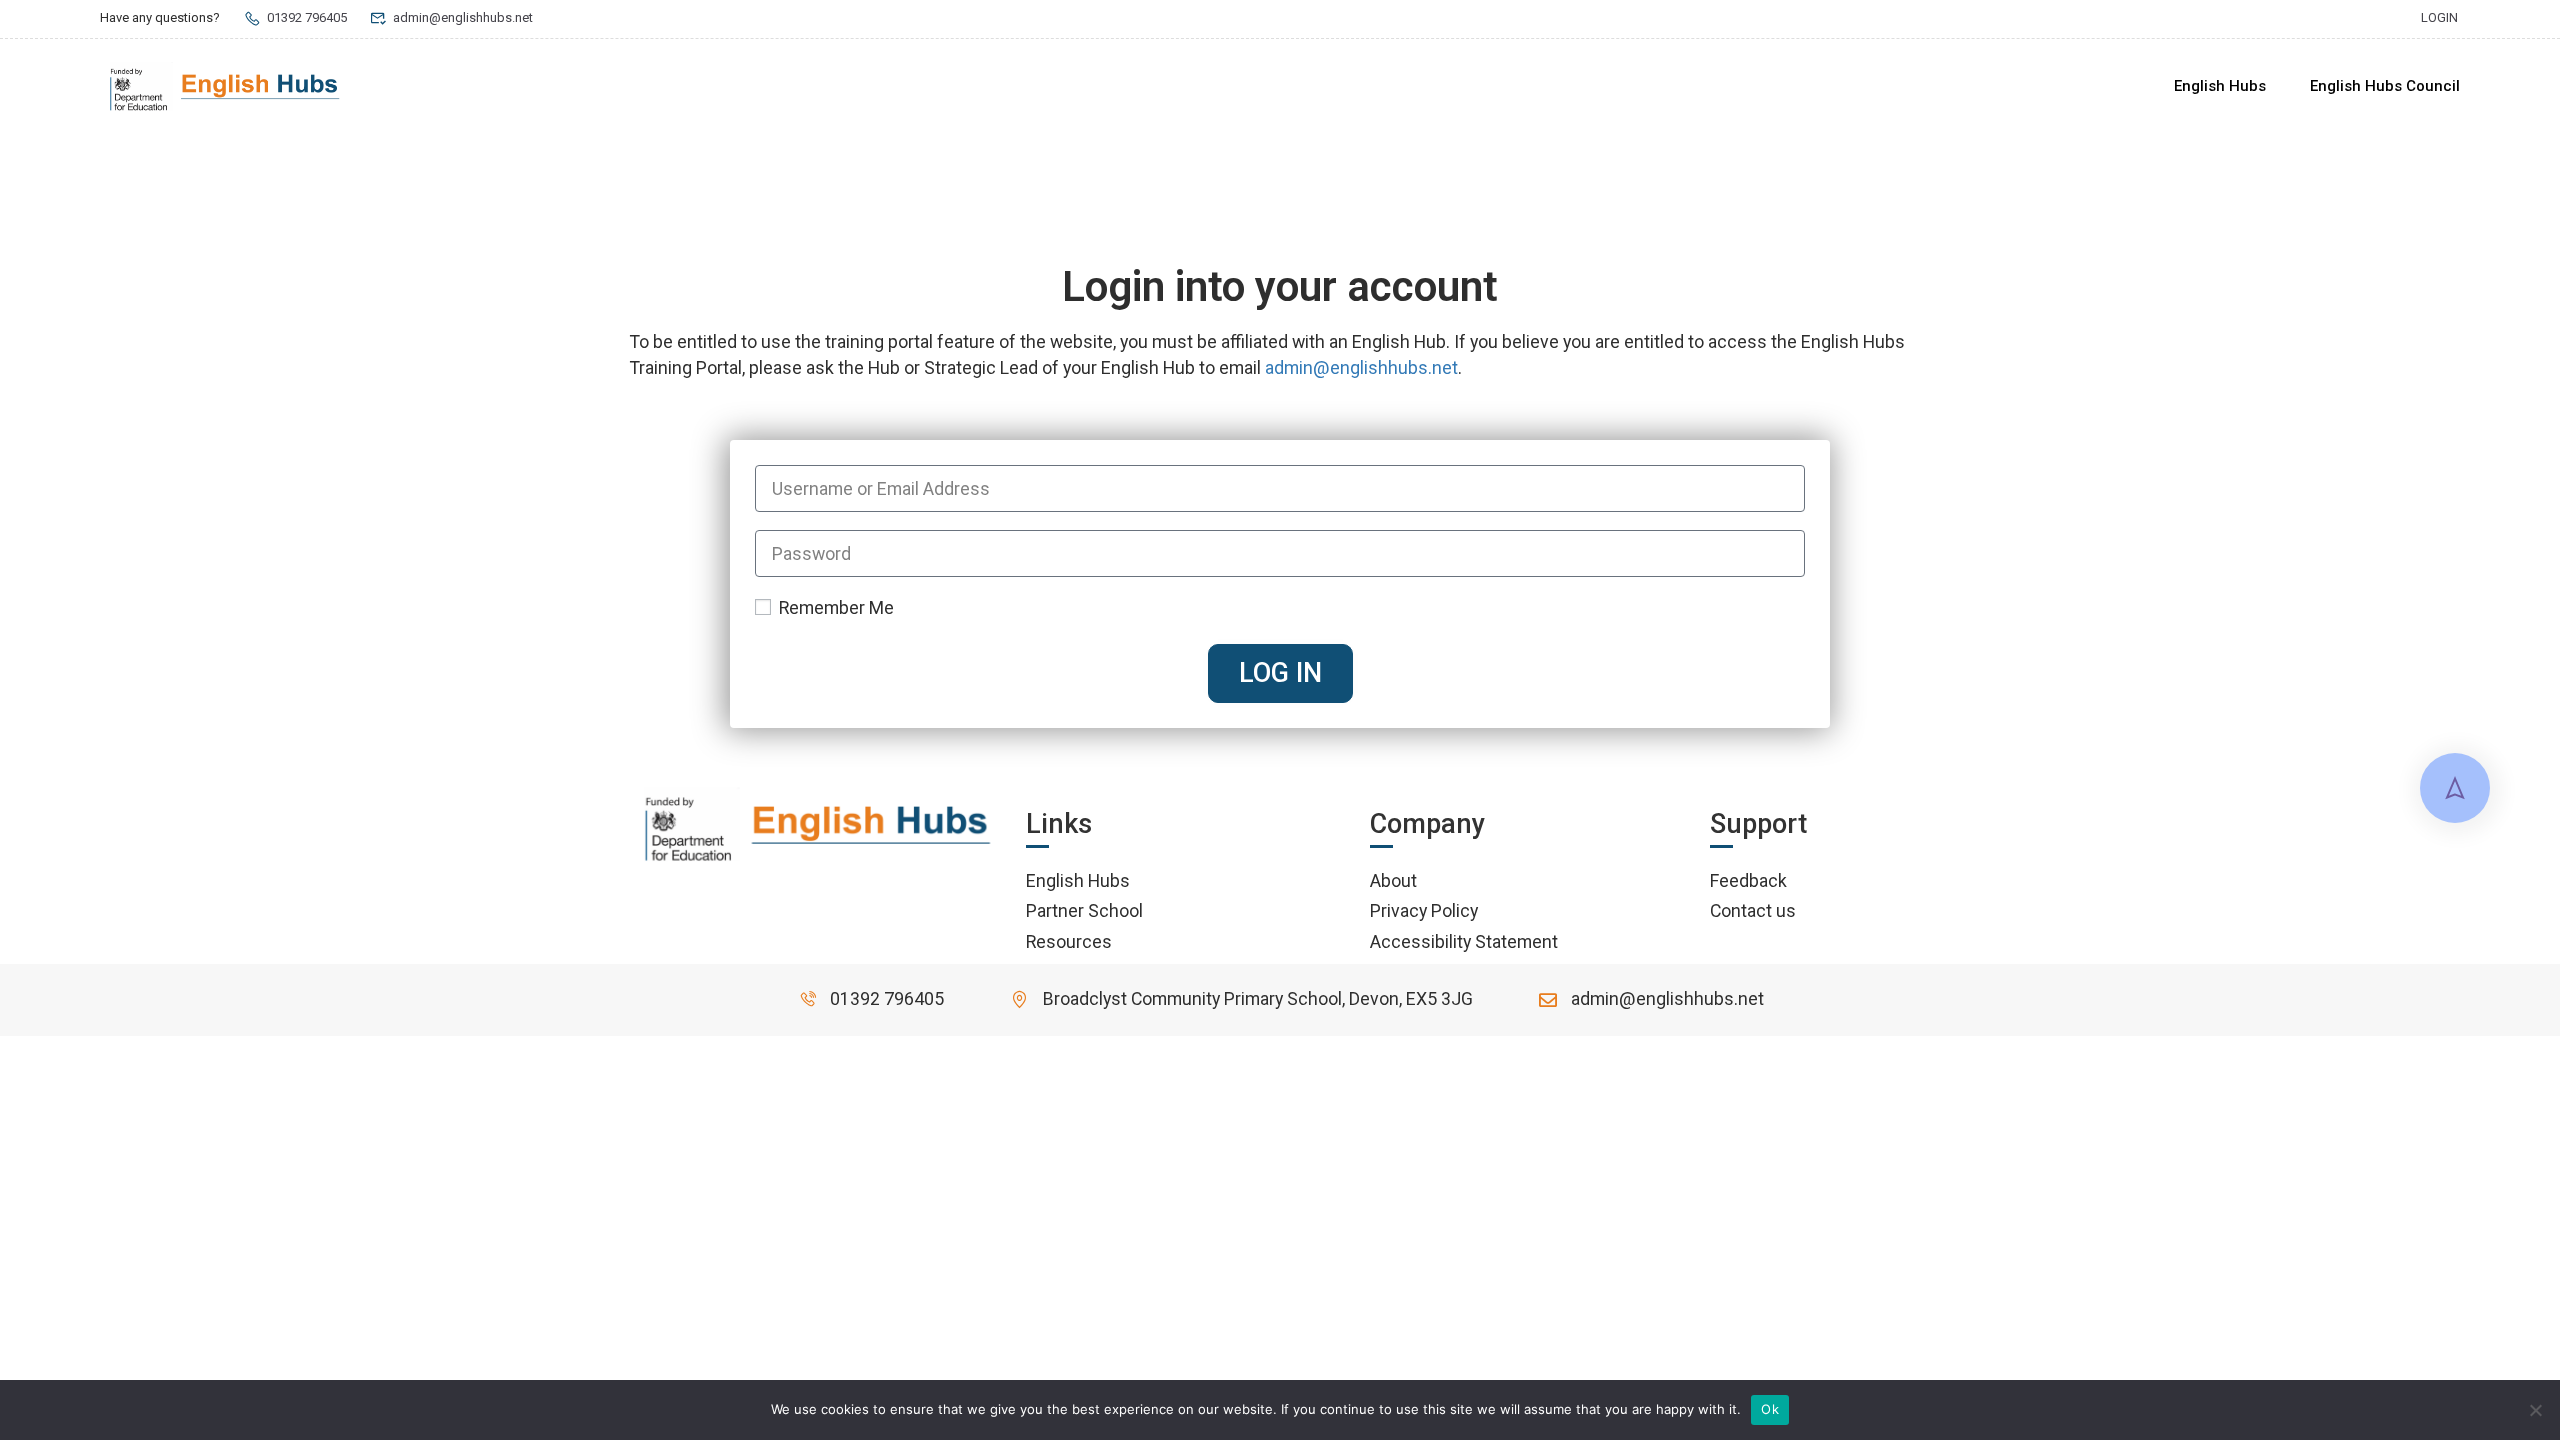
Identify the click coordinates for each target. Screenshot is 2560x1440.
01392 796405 (307, 17)
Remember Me (834, 607)
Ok (1770, 1409)
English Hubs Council (2385, 86)
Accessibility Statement (1464, 941)
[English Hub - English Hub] (225, 87)
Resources (1069, 941)
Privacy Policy (1424, 910)
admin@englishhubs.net (463, 17)
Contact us (1753, 910)
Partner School (1084, 910)
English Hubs (2220, 86)
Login (2439, 17)
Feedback (1748, 880)
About (1393, 880)
